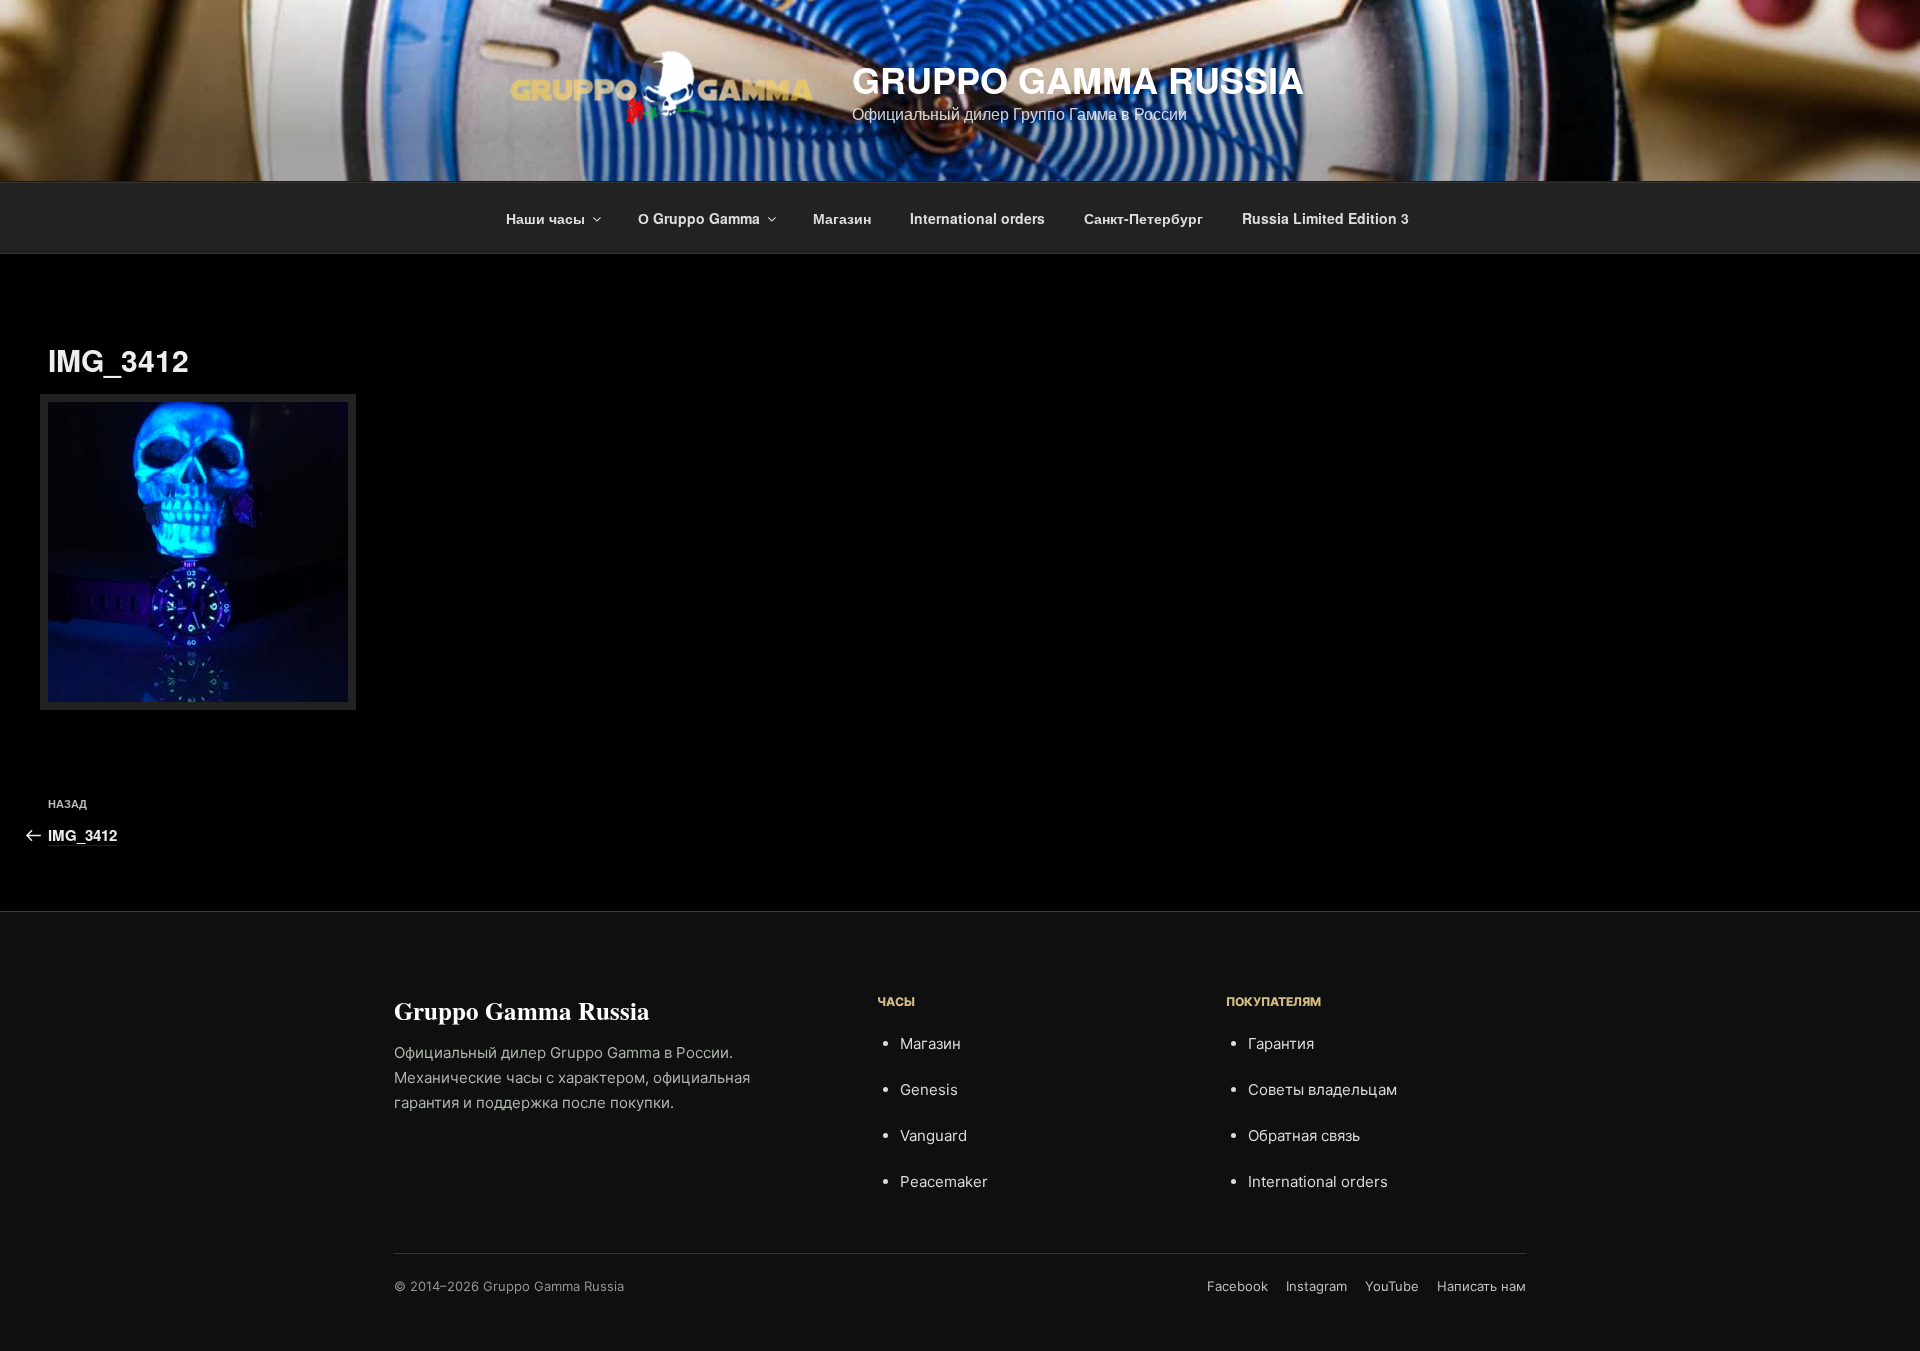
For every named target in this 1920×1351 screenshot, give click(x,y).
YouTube (1392, 1286)
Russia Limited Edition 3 (1325, 218)
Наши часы (545, 218)
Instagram (1316, 1286)
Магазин (842, 218)
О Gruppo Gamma (699, 218)
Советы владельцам (1322, 1089)
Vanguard (933, 1135)
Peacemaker (944, 1181)
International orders (977, 218)
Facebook (1237, 1286)
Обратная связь (1304, 1135)
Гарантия (1281, 1043)
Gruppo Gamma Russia (1078, 79)
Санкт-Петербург (1143, 218)
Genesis (929, 1089)
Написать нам (1481, 1286)
